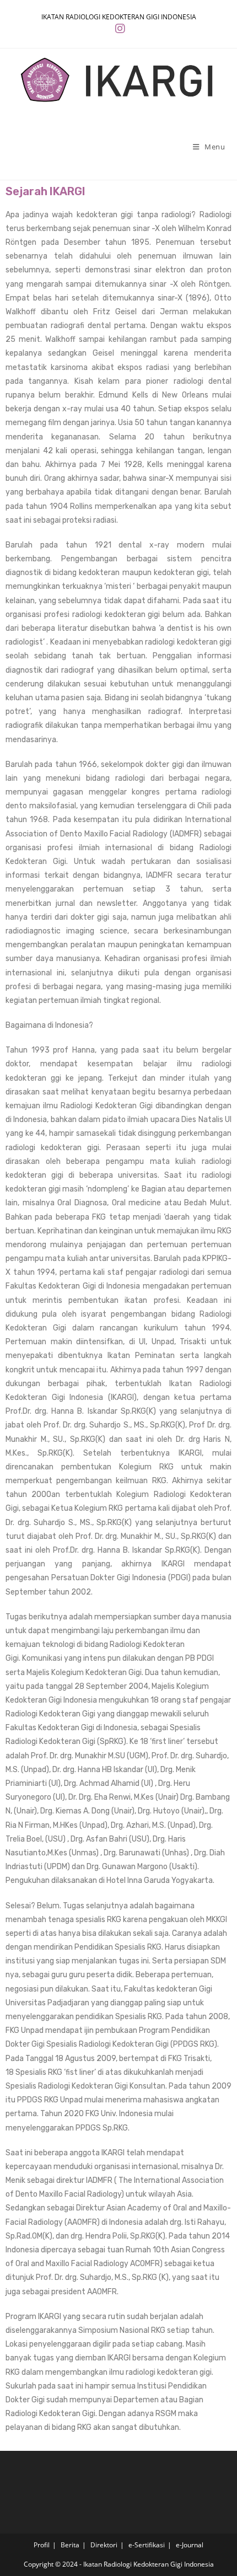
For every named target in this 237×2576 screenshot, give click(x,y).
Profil (42, 2545)
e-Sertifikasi (147, 2545)
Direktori (104, 2545)
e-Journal (190, 2545)
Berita (70, 2545)
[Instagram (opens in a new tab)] (118, 29)
